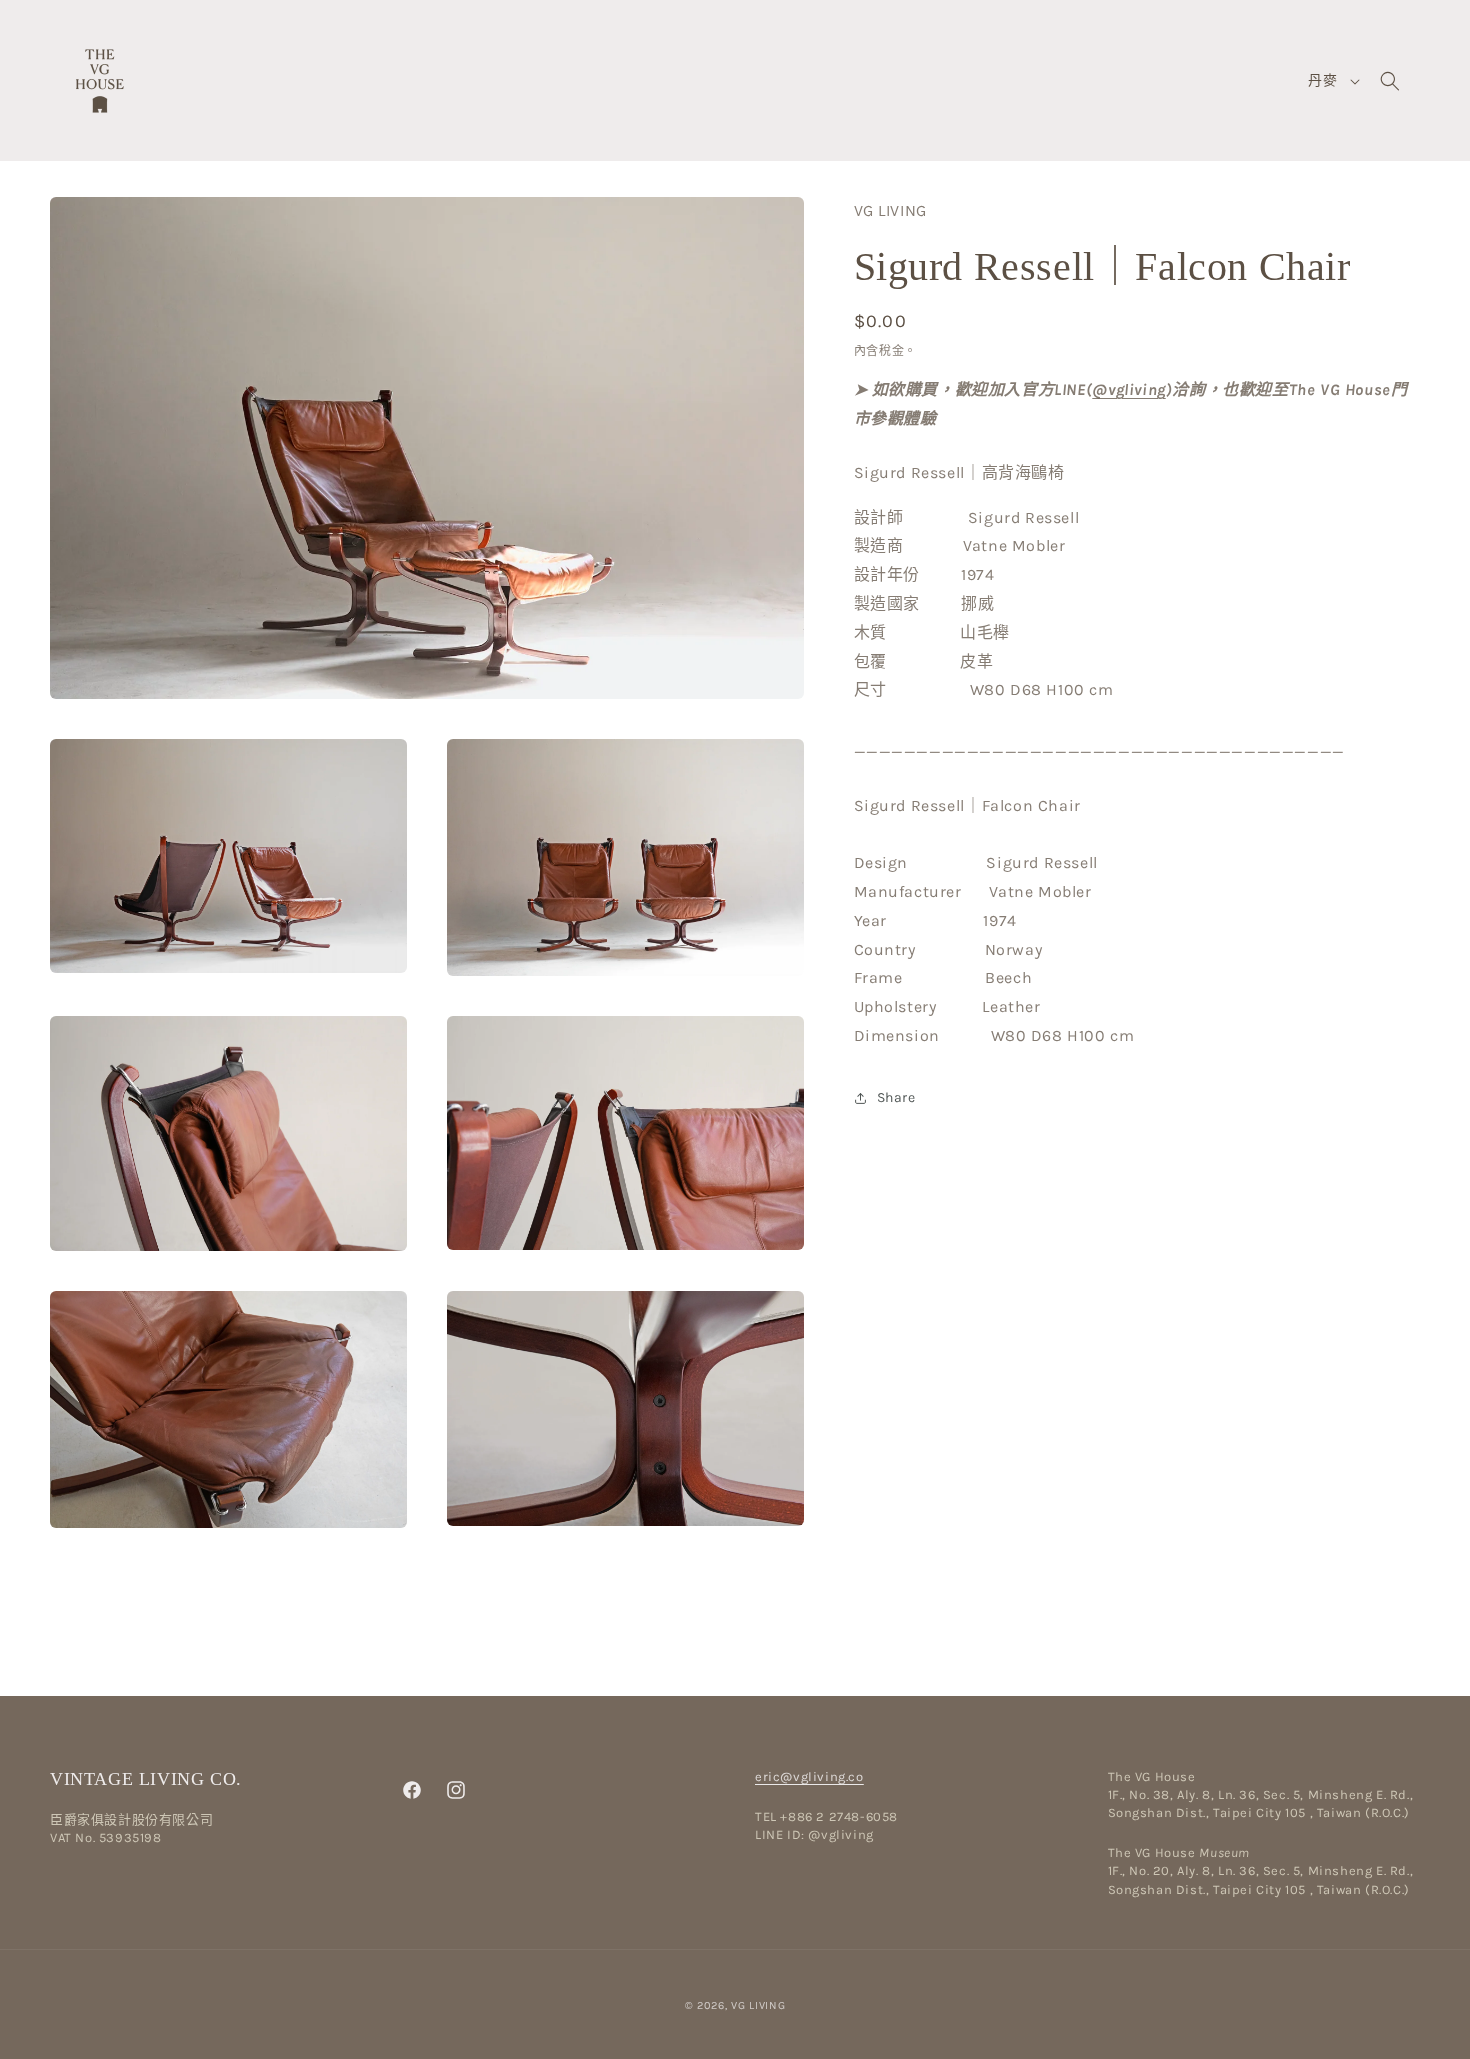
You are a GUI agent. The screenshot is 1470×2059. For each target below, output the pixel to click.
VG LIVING (758, 2005)
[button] (1390, 81)
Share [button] (896, 1097)
